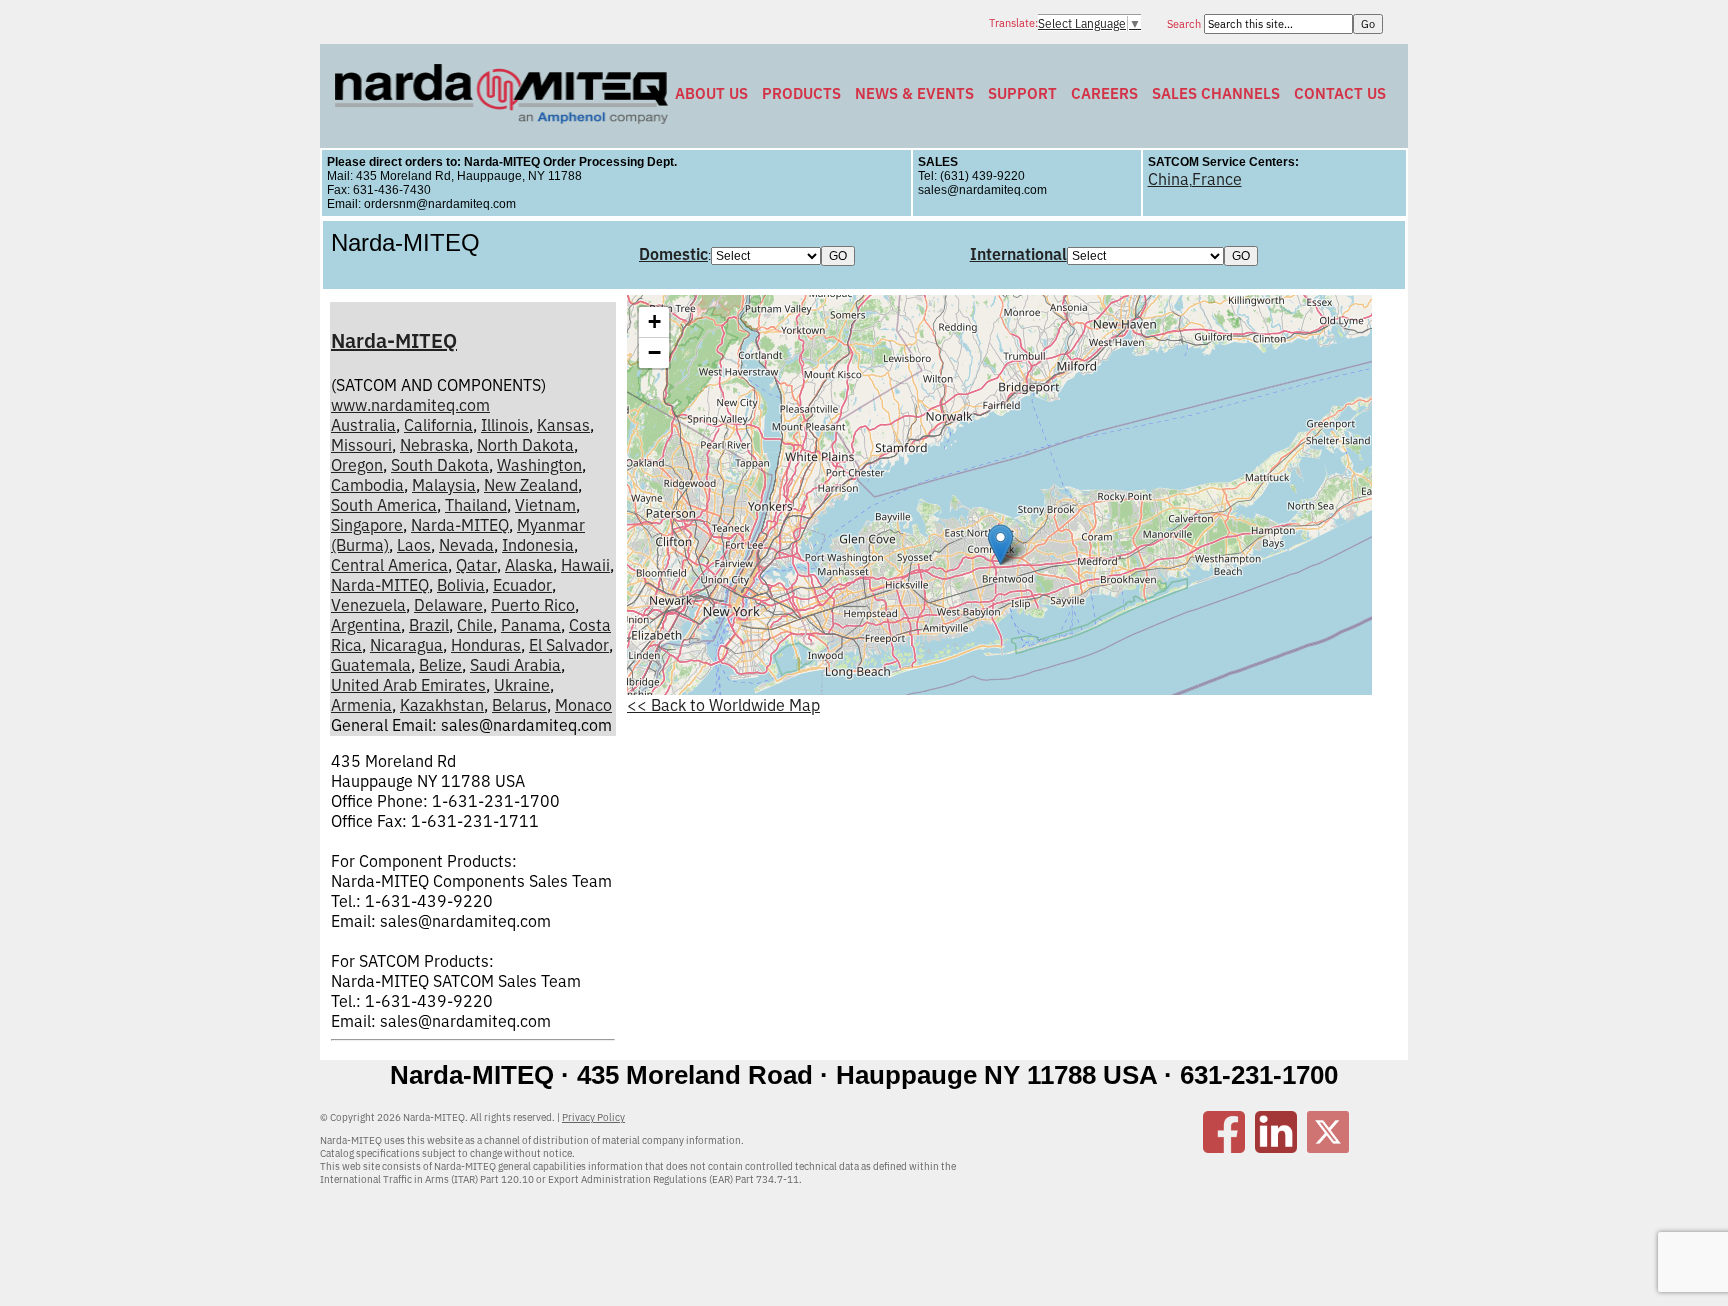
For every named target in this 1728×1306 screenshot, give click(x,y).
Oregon (357, 465)
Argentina (366, 625)
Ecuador (522, 585)
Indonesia (538, 545)
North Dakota (525, 445)
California (438, 425)
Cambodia (367, 485)
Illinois (505, 425)
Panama (531, 625)
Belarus (519, 705)
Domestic (673, 254)
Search (1185, 24)
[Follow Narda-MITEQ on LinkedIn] (1276, 1147)
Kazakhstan (442, 705)
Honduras (486, 645)
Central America (389, 565)
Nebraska (434, 445)
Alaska (529, 565)
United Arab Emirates (408, 685)
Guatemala (371, 665)
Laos (414, 545)
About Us (711, 93)
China (1168, 179)
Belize (440, 665)
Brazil (429, 625)
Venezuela (368, 605)
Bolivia (461, 585)
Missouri (361, 445)
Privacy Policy (593, 1117)
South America (384, 505)
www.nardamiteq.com (410, 405)
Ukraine (522, 685)
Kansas (563, 425)
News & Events (914, 93)
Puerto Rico (533, 605)
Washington (539, 465)
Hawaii (585, 565)
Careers (1104, 93)
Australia (363, 425)
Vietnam (545, 505)
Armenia (361, 705)
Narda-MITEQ (394, 340)
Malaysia (444, 485)
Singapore (367, 525)
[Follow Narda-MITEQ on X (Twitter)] (1328, 1147)
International (1018, 254)
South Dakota (440, 465)
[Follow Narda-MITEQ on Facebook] (1224, 1147)
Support (1022, 93)
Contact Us (1340, 93)
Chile (475, 625)
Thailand (476, 505)
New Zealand (531, 485)
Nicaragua (406, 645)
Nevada (466, 545)
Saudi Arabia (515, 665)
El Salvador (569, 645)
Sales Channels (1216, 93)
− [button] (654, 352)
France (1217, 179)
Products (801, 93)
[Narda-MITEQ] (501, 118)
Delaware (448, 605)
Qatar (476, 565)
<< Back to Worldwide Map (723, 705)
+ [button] (654, 321)
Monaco (583, 705)
